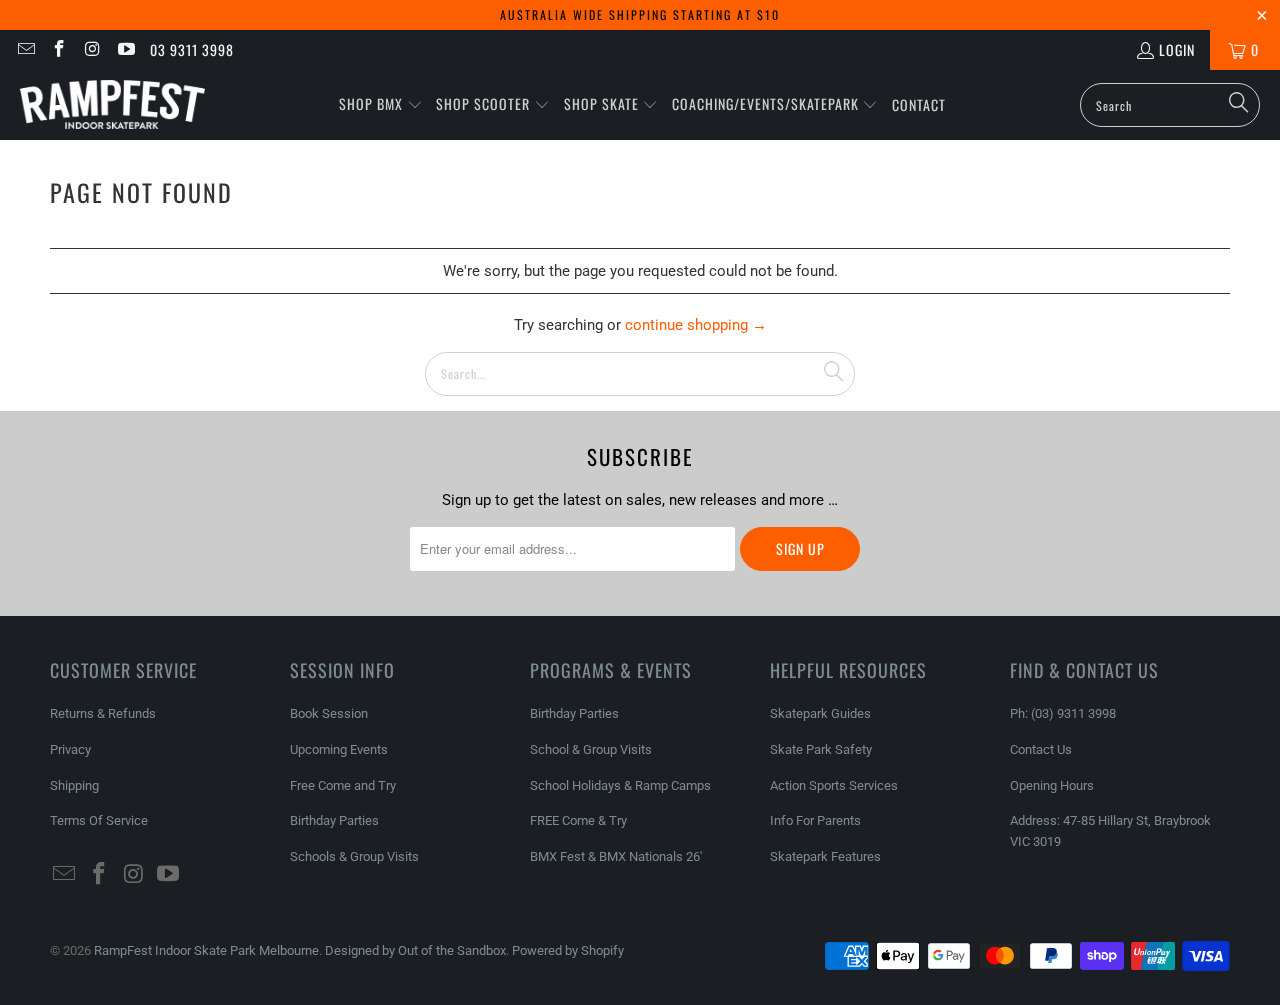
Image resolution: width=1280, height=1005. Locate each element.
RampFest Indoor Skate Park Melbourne (206, 950)
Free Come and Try (343, 785)
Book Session (329, 713)
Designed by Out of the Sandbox (415, 950)
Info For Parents (815, 820)
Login (1177, 49)
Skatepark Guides (820, 713)
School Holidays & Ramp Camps (620, 785)
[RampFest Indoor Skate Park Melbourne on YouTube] (126, 49)
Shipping (74, 785)
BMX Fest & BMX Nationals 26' (616, 856)
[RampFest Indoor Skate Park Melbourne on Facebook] (59, 49)
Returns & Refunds (103, 713)
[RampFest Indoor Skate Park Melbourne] (112, 105)
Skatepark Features (825, 856)
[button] (381, 105)
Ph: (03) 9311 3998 (1063, 713)
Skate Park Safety (821, 749)
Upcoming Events (339, 749)
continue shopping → (696, 325)
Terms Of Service (99, 820)
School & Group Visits (591, 749)
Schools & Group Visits (354, 856)
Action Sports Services (834, 785)
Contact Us (1041, 749)
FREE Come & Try (578, 820)
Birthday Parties (334, 820)
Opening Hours (1052, 785)
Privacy (70, 749)
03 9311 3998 (192, 49)
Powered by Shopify (568, 950)
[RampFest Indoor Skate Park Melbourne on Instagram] (92, 49)
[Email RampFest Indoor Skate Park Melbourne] (25, 49)
